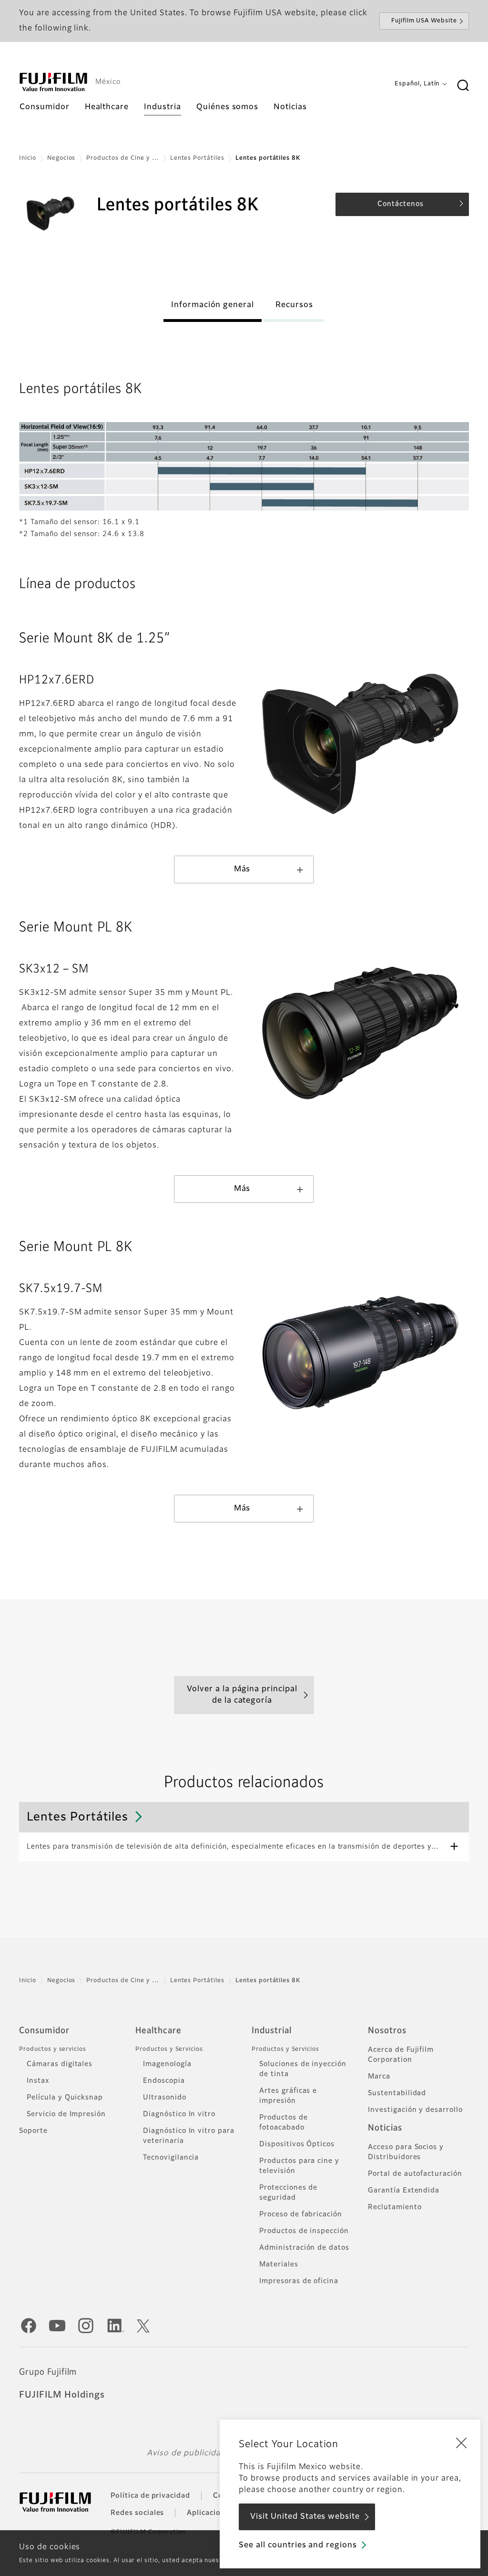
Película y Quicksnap (65, 2098)
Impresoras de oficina (299, 2281)
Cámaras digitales (60, 2064)
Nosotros (387, 2031)
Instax (38, 2081)
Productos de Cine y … (122, 158)
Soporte (33, 2131)
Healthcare (158, 2031)
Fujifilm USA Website (424, 21)
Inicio (28, 158)
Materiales (279, 2265)
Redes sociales (137, 2513)
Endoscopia (164, 2081)
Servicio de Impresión (66, 2114)
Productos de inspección (304, 2231)
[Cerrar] (461, 2442)
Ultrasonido (165, 2098)
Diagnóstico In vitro (179, 2114)
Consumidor (44, 2031)
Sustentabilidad (397, 2093)
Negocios (61, 158)
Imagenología (167, 2064)
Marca (379, 2077)
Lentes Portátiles (197, 158)
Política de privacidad (150, 2496)
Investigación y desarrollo (415, 2110)
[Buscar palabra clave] (463, 86)
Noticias (385, 2128)
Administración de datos (304, 2248)
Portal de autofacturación (415, 2174)
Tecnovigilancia (171, 2158)
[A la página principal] (53, 82)
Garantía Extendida (404, 2191)
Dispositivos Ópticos (297, 2144)
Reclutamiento (395, 2207)
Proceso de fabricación (301, 2214)
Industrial (272, 2031)
